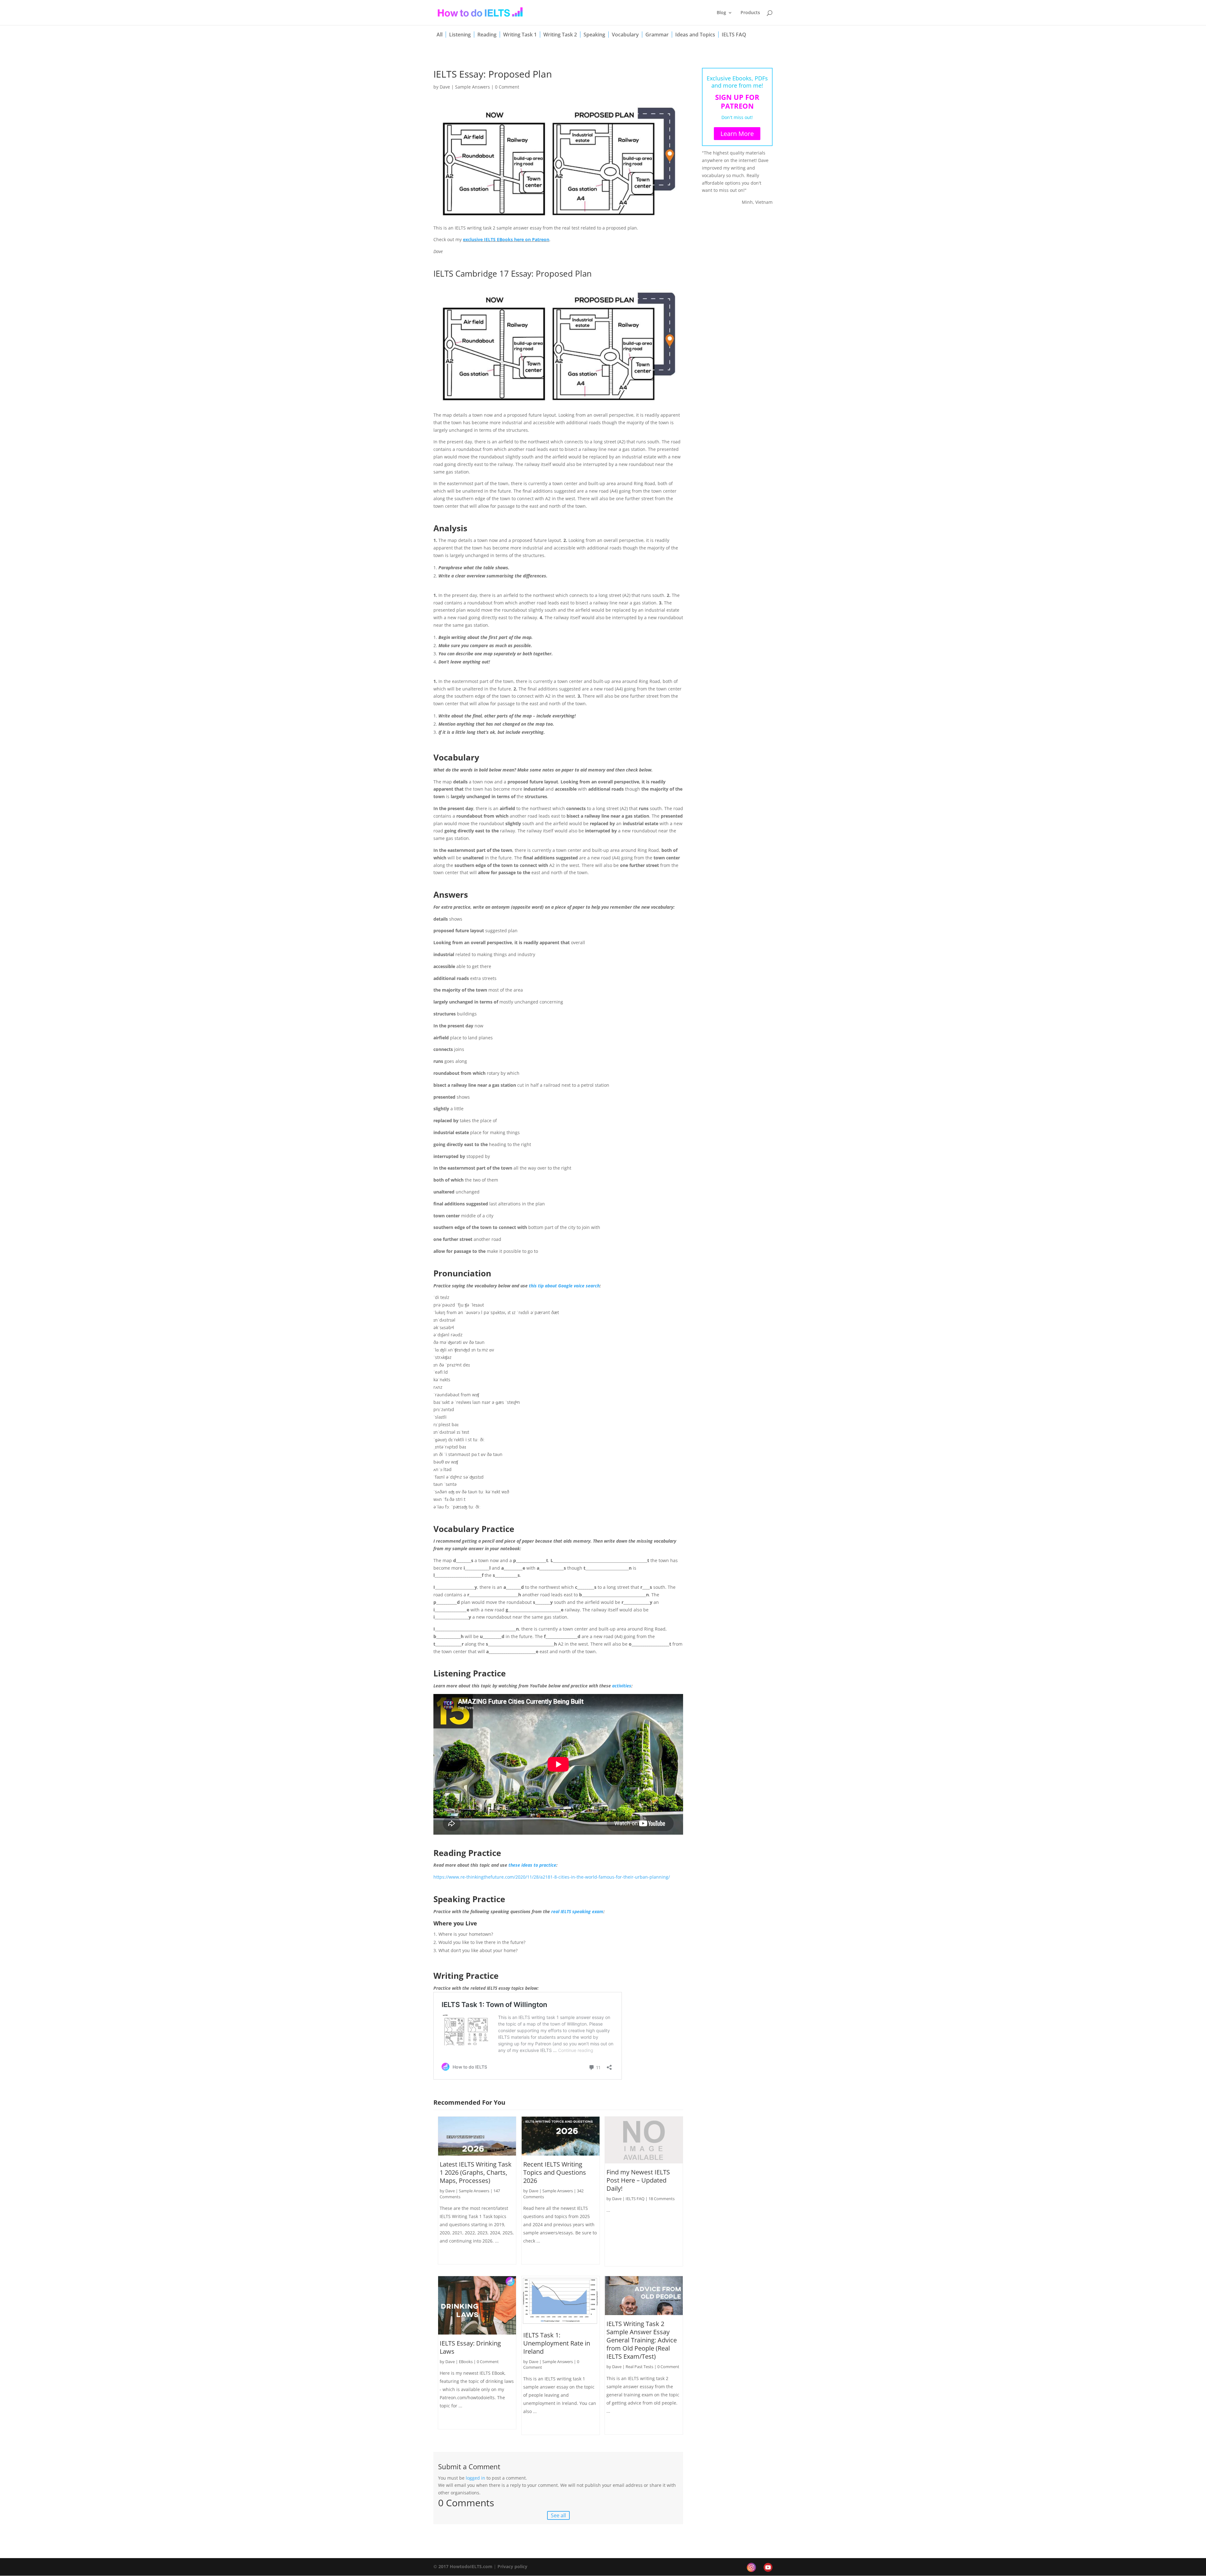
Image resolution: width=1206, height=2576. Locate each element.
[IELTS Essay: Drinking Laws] (477, 2305)
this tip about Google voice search (564, 1286)
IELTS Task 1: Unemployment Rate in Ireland (557, 2343)
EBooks (466, 2362)
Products (750, 13)
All (440, 35)
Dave (445, 87)
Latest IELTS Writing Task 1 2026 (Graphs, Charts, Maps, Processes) (476, 2172)
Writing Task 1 (520, 35)
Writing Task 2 (560, 35)
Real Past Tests (639, 2367)
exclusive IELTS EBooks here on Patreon (506, 239)
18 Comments (662, 2199)
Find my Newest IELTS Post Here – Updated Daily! (638, 2180)
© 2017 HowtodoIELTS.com (463, 2566)
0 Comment (507, 87)
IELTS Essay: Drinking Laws (470, 2347)
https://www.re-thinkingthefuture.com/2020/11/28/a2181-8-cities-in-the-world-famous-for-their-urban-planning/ (552, 1877)
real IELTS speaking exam (577, 1911)
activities (622, 1686)
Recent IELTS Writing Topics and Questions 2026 (555, 2172)
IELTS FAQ (734, 35)
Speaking (594, 35)
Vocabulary (625, 35)
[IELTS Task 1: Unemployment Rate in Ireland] (561, 2301)
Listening (460, 35)
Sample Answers (473, 87)
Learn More (737, 134)
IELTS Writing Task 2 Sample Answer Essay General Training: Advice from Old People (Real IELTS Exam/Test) (642, 2340)
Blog (721, 13)
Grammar (657, 35)
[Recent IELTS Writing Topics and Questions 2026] (561, 2136)
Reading (487, 35)
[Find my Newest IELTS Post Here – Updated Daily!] (644, 2140)
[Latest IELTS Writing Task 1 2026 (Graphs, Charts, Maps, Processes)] (477, 2136)
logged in (475, 2478)
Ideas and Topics (695, 35)
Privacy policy (512, 2566)
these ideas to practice (532, 1865)
